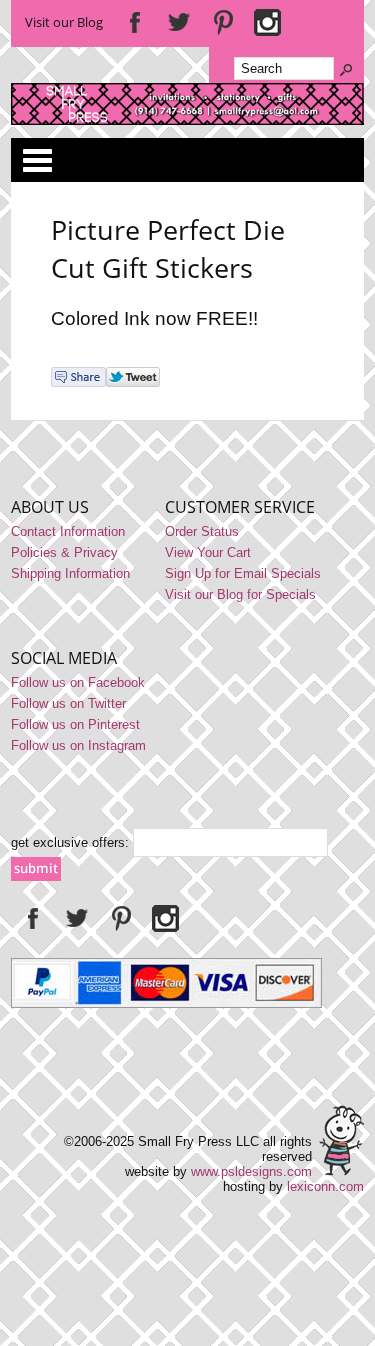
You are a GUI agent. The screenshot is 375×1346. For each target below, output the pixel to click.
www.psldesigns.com (251, 1171)
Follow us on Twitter (68, 703)
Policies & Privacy (64, 552)
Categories (37, 160)
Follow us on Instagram (78, 745)
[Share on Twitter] (133, 382)
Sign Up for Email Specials (243, 573)
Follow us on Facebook (78, 682)
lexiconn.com (325, 1186)
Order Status (202, 531)
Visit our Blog (64, 22)
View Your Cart (208, 552)
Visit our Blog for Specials (240, 594)
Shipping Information (70, 573)
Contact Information (68, 531)
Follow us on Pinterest (75, 724)
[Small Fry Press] (187, 120)
